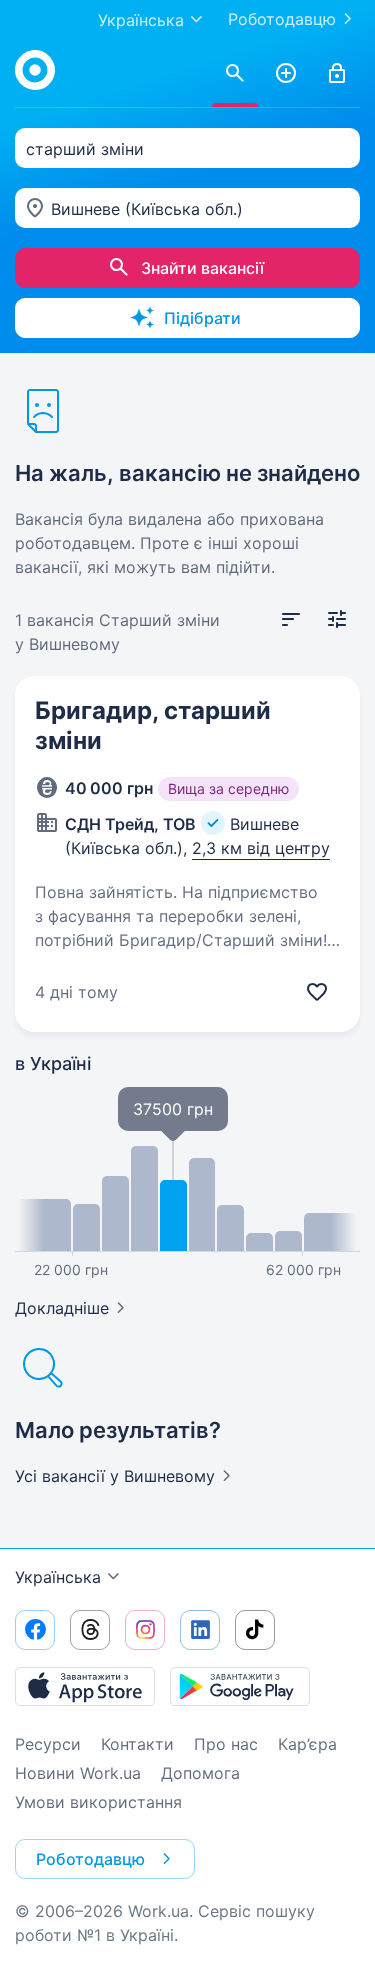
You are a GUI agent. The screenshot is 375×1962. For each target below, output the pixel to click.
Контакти (137, 1744)
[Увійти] (337, 74)
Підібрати (202, 318)
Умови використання (98, 1802)
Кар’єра (307, 1744)
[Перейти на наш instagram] (145, 1630)
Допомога (200, 1773)
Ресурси (48, 1744)
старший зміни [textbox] (85, 149)
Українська (58, 1577)
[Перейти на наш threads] (90, 1630)
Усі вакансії (115, 1476)
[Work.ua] (35, 70)
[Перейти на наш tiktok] (255, 1630)
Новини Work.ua (78, 1773)
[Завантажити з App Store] (85, 1686)
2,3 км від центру (261, 848)
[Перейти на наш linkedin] (200, 1630)
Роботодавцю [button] (90, 1859)
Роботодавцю (282, 19)
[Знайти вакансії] (235, 74)
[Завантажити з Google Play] (240, 1686)
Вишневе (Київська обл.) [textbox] (147, 209)
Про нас (226, 1744)
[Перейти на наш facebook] (35, 1630)
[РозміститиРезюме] (286, 74)
